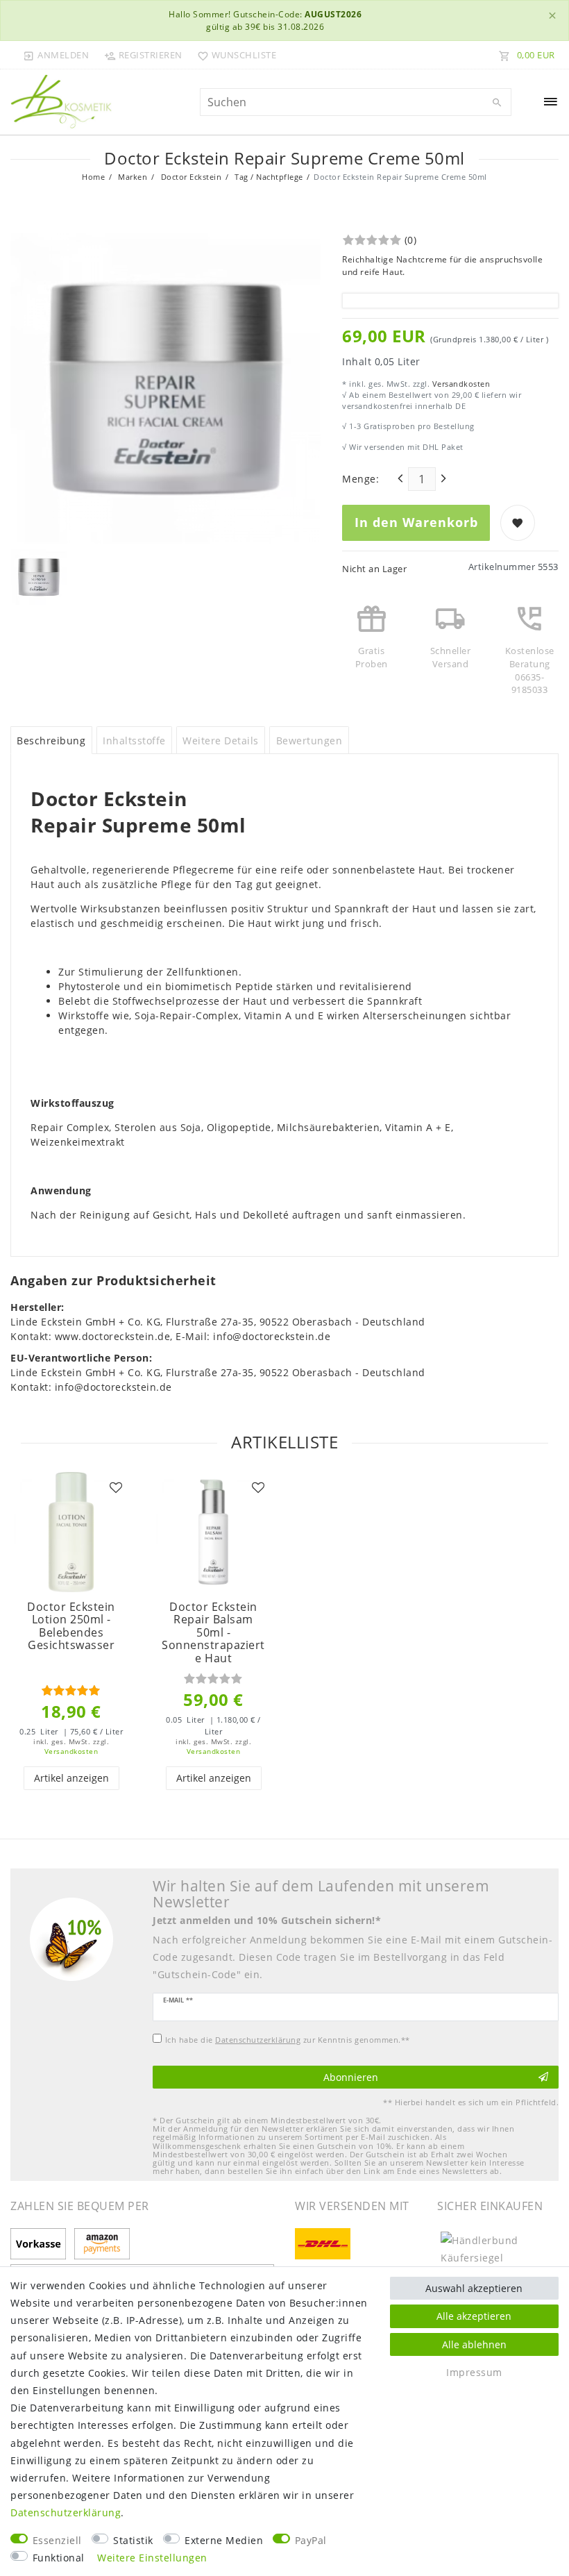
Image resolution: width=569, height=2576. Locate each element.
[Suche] (498, 103)
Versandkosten (460, 384)
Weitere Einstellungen (152, 2558)
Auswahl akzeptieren (474, 2288)
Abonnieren (351, 2077)
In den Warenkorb (416, 522)
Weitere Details (221, 741)
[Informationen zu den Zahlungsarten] (41, 2245)
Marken (132, 177)
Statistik (133, 2540)
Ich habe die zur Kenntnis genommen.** (288, 2040)
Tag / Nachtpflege (268, 177)
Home (93, 177)
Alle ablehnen (474, 2344)
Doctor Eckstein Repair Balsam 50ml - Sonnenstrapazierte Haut (213, 1633)
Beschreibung (51, 741)
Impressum (474, 2372)
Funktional (59, 2558)
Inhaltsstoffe (134, 741)
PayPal (311, 2540)
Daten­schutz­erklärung (66, 2512)
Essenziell (57, 2540)
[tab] (51, 740)
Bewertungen (309, 741)
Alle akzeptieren (474, 2316)
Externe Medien (224, 2540)
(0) (411, 240)
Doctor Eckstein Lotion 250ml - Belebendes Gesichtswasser (71, 1626)
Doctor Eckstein (190, 177)
